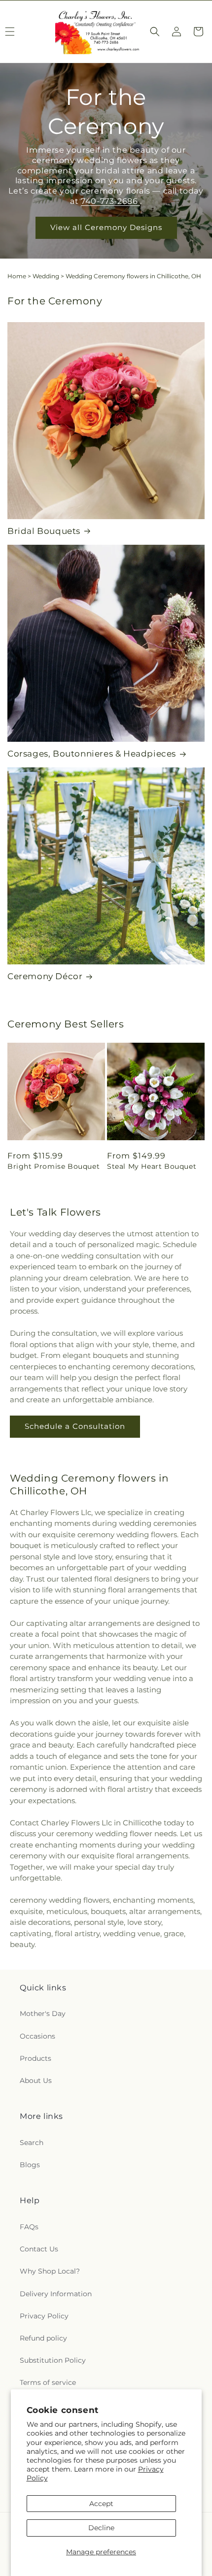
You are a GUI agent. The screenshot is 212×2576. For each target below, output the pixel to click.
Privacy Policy (44, 2316)
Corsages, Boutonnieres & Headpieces (92, 754)
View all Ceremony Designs (106, 228)
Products (35, 2058)
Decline (101, 2528)
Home (17, 276)
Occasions (37, 2036)
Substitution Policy (53, 2360)
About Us (36, 2081)
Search (32, 2143)
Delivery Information (56, 2294)
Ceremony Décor (45, 976)
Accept (101, 2504)
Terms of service (48, 2382)
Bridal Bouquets (44, 531)
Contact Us (39, 2249)
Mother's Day (43, 2014)
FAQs (29, 2227)
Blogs (30, 2165)
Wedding (46, 276)
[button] (155, 32)
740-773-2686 (110, 201)
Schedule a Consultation (75, 1426)
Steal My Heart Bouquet (152, 1166)
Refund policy (43, 2338)
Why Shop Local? (50, 2271)
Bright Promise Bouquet (53, 1166)
